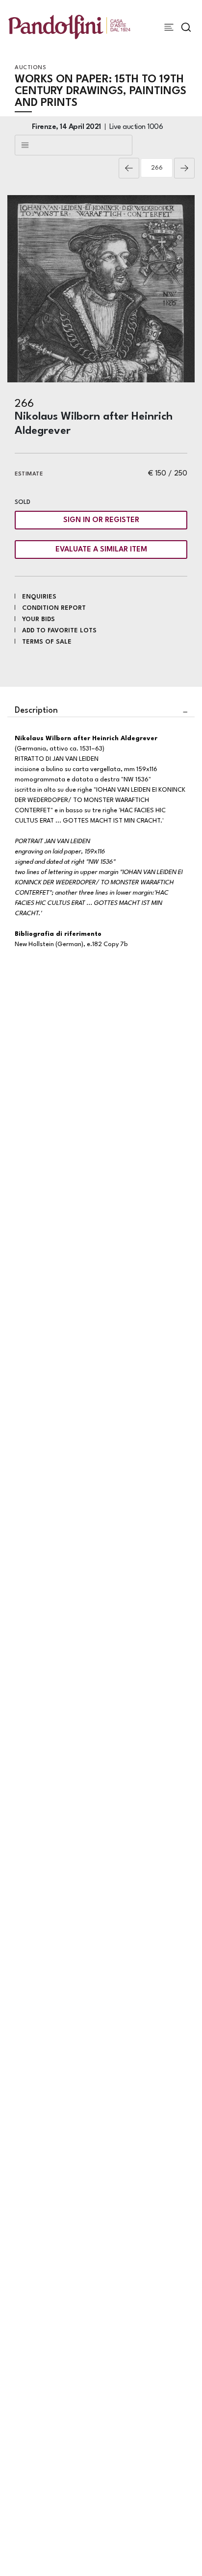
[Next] (184, 168)
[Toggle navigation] (169, 27)
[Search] (186, 27)
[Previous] (129, 168)
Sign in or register (101, 520)
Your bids (38, 619)
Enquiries (39, 597)
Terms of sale (47, 642)
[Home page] (69, 27)
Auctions (30, 68)
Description (36, 711)
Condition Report (54, 608)
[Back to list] (74, 145)
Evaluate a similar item (101, 550)
